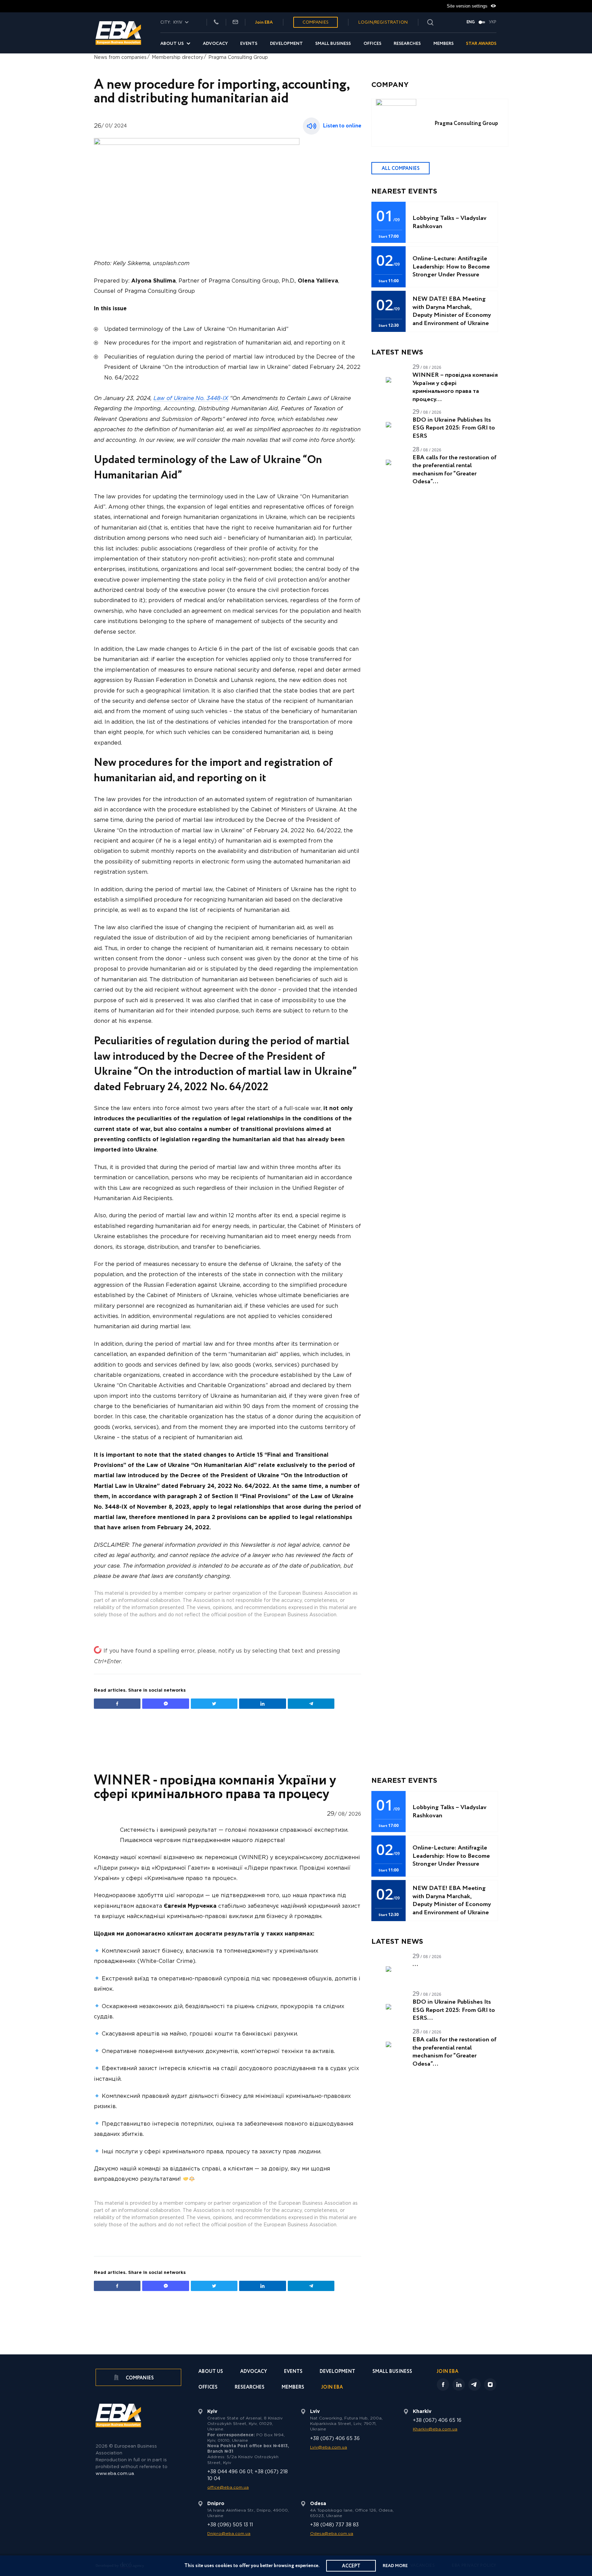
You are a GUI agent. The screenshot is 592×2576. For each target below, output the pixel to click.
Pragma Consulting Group (238, 58)
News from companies (120, 58)
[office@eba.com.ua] (235, 22)
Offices (372, 44)
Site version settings (468, 6)
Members (443, 44)
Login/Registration (383, 22)
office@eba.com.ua (228, 2487)
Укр (493, 22)
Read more (395, 2566)
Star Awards (481, 44)
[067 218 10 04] (216, 22)
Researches (407, 44)
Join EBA (264, 22)
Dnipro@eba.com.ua (229, 2534)
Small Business (333, 44)
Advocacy (215, 44)
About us (172, 44)
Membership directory (177, 58)
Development (286, 44)
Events (249, 44)
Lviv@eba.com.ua (329, 2447)
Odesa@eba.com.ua (332, 2534)
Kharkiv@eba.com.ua (435, 2429)
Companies (316, 22)
